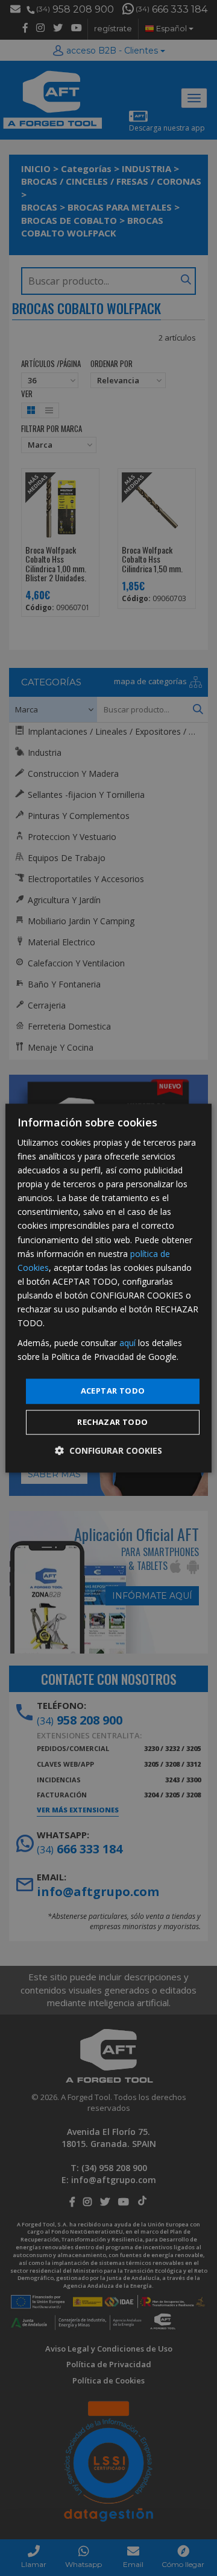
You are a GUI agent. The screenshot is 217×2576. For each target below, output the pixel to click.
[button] (108, 1450)
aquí (127, 1343)
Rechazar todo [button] (112, 1422)
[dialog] (108, 1288)
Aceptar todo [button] (113, 1391)
